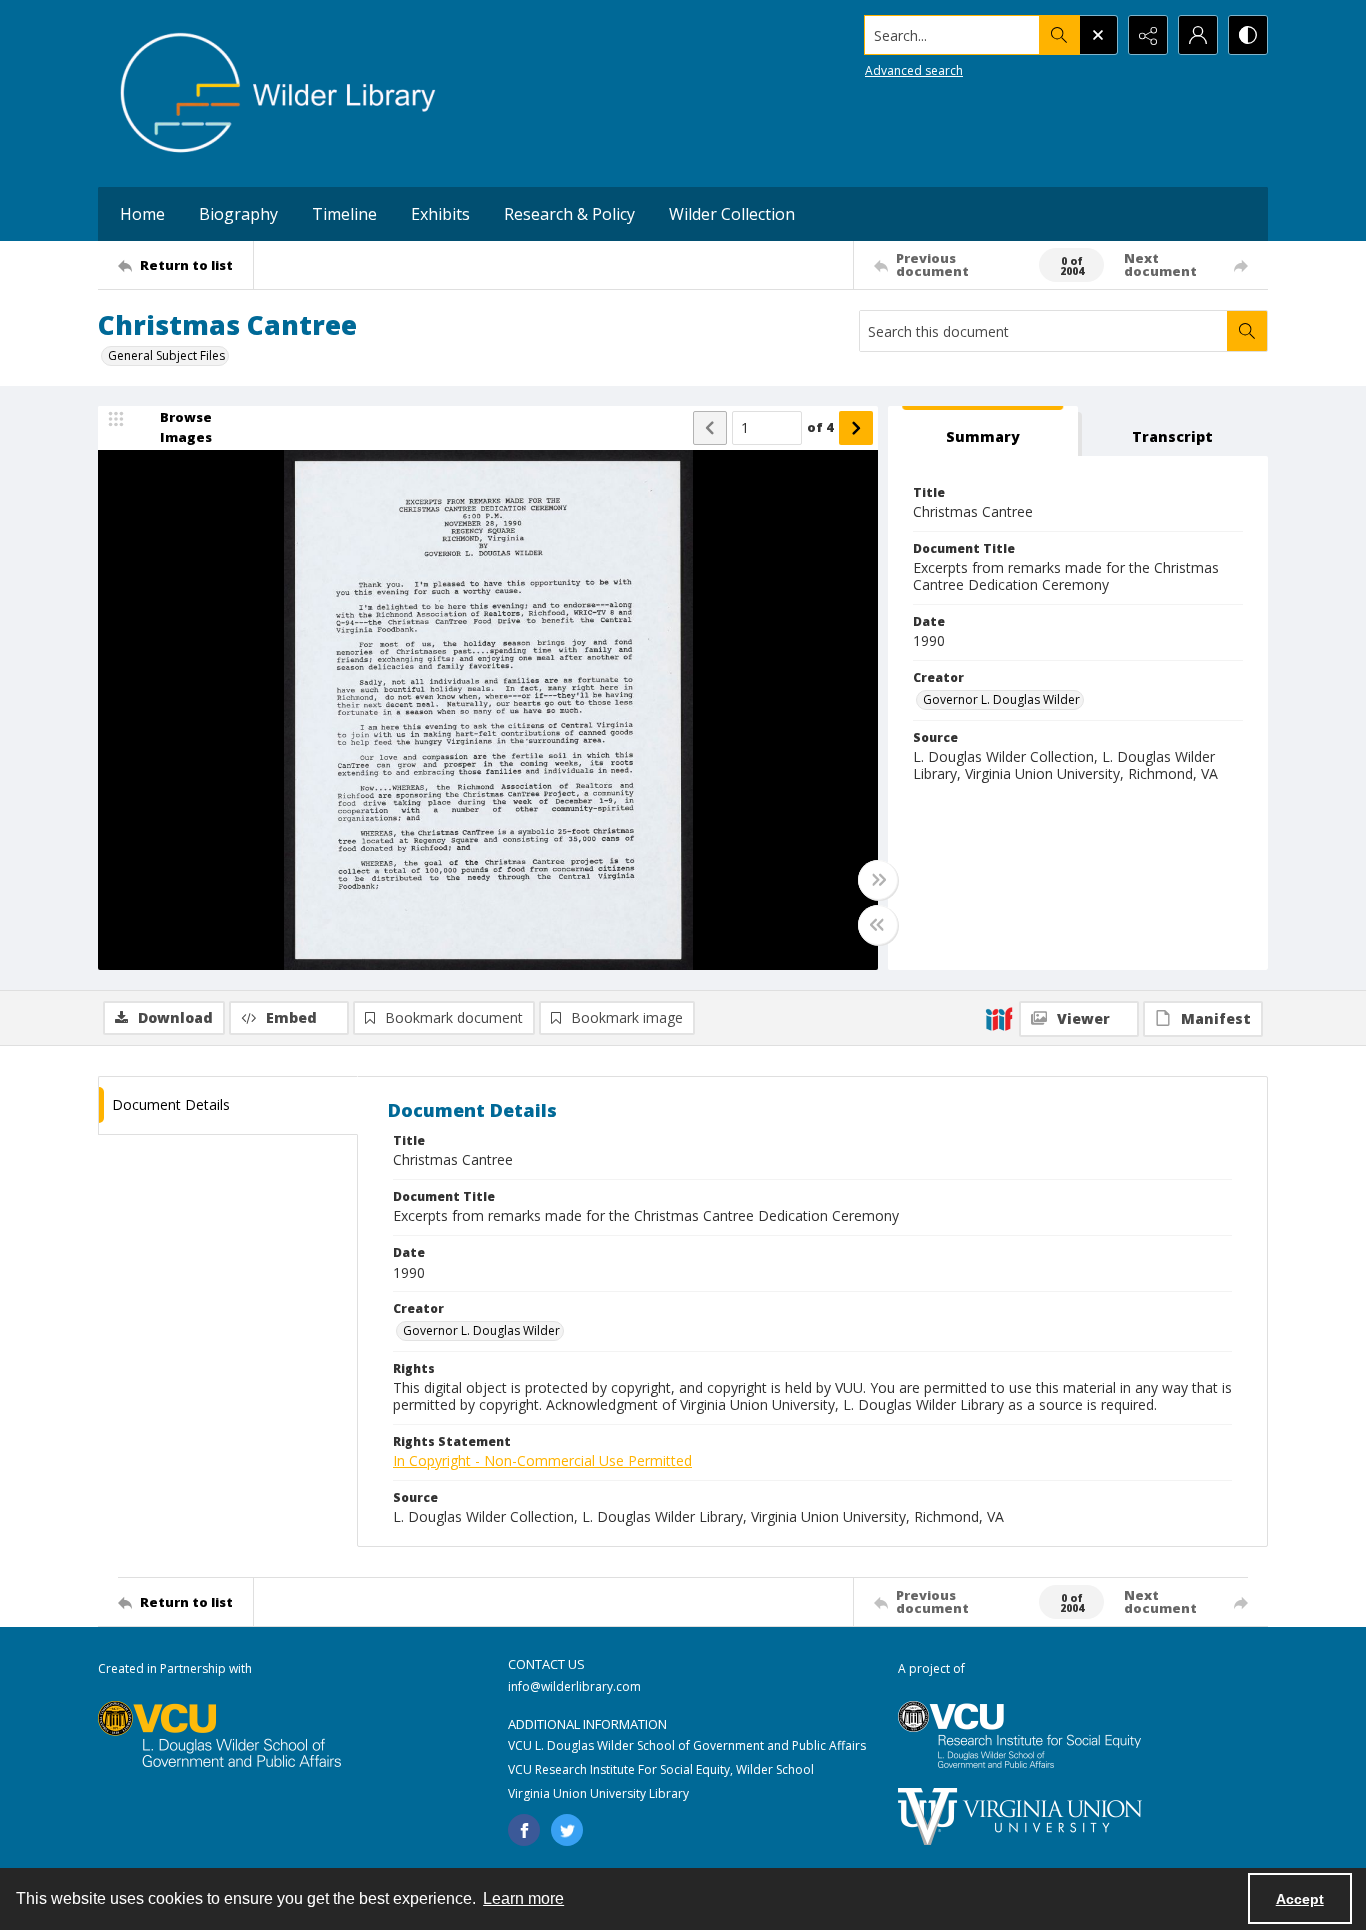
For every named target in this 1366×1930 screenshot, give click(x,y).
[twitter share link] (567, 1830)
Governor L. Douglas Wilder (1001, 699)
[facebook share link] (524, 1830)
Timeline (344, 214)
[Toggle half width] (878, 925)
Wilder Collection (732, 214)
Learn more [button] (523, 1898)
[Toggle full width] (878, 880)
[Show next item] (856, 428)
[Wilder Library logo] (278, 93)
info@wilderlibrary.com (574, 1686)
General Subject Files (166, 355)
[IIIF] (999, 1018)
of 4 (820, 427)
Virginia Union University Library (598, 1793)
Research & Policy (569, 214)
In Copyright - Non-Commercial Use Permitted (542, 1460)
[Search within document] (1247, 331)
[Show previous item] (710, 428)
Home (142, 214)
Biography (238, 214)
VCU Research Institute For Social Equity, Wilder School (661, 1769)
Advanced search (914, 70)
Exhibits (440, 214)
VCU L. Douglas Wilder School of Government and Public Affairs (687, 1745)
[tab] (983, 431)
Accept (1300, 1899)
